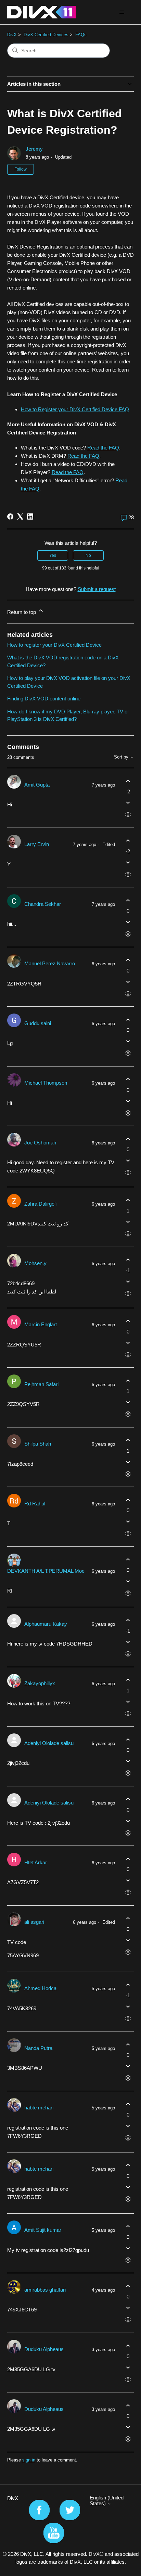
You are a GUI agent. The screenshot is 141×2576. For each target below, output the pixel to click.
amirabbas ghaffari (45, 2290)
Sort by (122, 757)
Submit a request (97, 589)
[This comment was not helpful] (128, 803)
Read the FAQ (103, 448)
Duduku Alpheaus (44, 2349)
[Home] (42, 12)
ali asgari (34, 1922)
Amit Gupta (37, 785)
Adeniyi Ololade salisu (49, 1743)
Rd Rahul (35, 1504)
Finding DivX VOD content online (44, 699)
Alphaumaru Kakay (46, 1624)
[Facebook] (10, 516)
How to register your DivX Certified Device (54, 645)
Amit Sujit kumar (43, 2230)
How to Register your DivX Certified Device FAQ (75, 409)
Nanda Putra (38, 2048)
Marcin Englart (41, 1324)
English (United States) (107, 2500)
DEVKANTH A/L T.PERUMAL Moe (46, 1571)
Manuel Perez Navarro (50, 963)
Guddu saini (38, 1023)
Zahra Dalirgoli (40, 1204)
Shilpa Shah (38, 1444)
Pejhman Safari (41, 1384)
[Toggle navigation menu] (122, 12)
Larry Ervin (37, 844)
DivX (12, 35)
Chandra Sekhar (43, 904)
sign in (29, 2460)
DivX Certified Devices (46, 35)
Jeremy (34, 149)
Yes (53, 555)
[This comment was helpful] (128, 781)
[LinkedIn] (30, 516)
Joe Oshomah (40, 1143)
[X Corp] (20, 516)
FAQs (81, 35)
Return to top (22, 612)
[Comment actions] (128, 815)
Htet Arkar (36, 1862)
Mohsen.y (35, 1263)
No (88, 555)
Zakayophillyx (40, 1683)
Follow (21, 169)
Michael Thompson (46, 1083)
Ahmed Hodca (40, 1988)
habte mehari (39, 2108)
